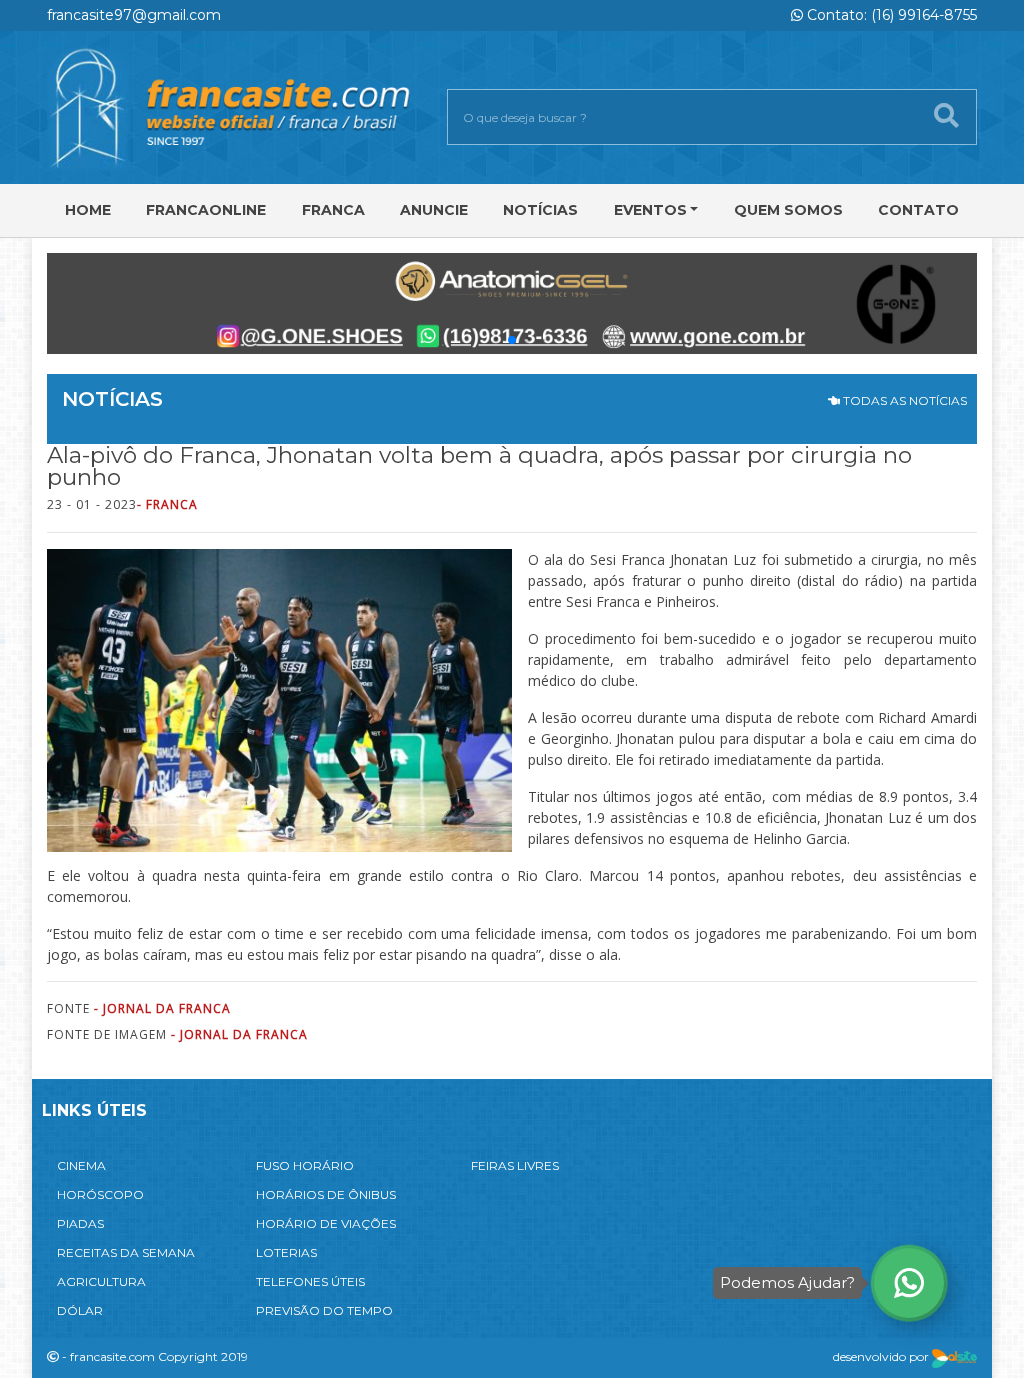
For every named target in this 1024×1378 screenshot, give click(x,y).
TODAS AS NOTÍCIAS (903, 400)
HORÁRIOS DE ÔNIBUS (326, 1194)
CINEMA (81, 1165)
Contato (918, 210)
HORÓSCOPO (100, 1194)
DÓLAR (80, 1310)
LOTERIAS (286, 1252)
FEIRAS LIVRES (515, 1165)
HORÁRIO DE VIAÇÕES (326, 1223)
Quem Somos (788, 210)
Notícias (540, 210)
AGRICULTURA (101, 1281)
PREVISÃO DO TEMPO (324, 1310)
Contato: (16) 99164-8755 (890, 15)
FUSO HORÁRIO (305, 1165)
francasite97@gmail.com (134, 15)
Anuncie (434, 210)
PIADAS (80, 1223)
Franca (333, 210)
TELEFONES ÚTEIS (310, 1281)
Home (88, 210)
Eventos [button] (650, 210)
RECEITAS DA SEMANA (126, 1252)
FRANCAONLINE (206, 210)
